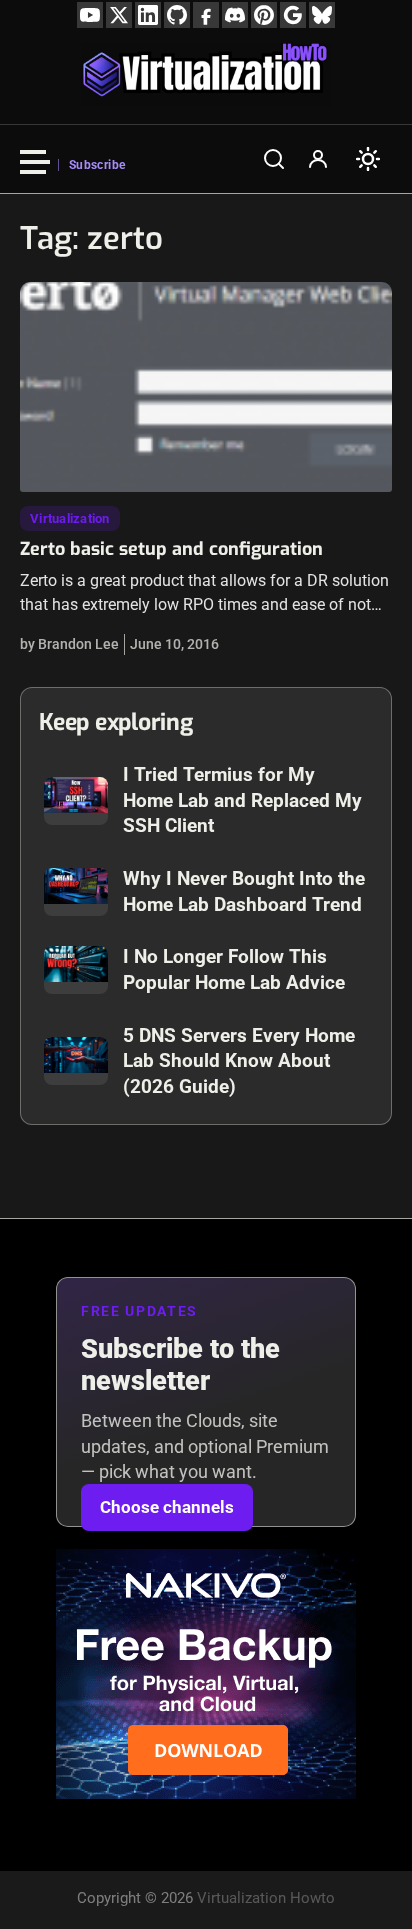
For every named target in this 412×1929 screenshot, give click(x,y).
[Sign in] (318, 159)
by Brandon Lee (69, 644)
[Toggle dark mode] (368, 159)
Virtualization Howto (266, 1898)
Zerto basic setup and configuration (171, 549)
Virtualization (70, 518)
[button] (274, 159)
